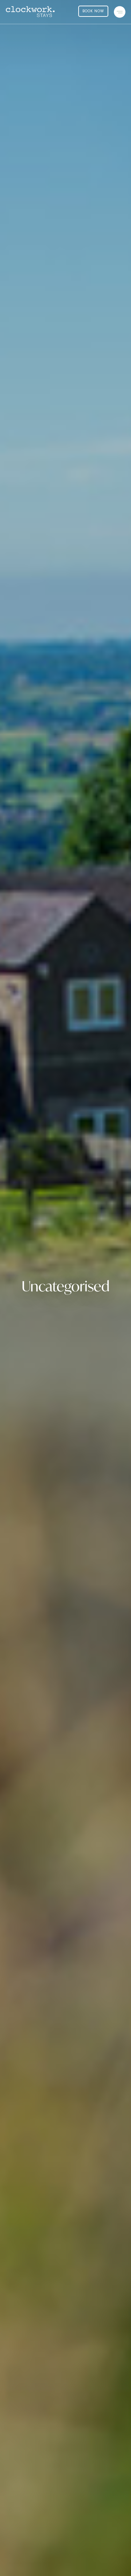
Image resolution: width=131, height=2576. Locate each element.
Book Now (93, 11)
